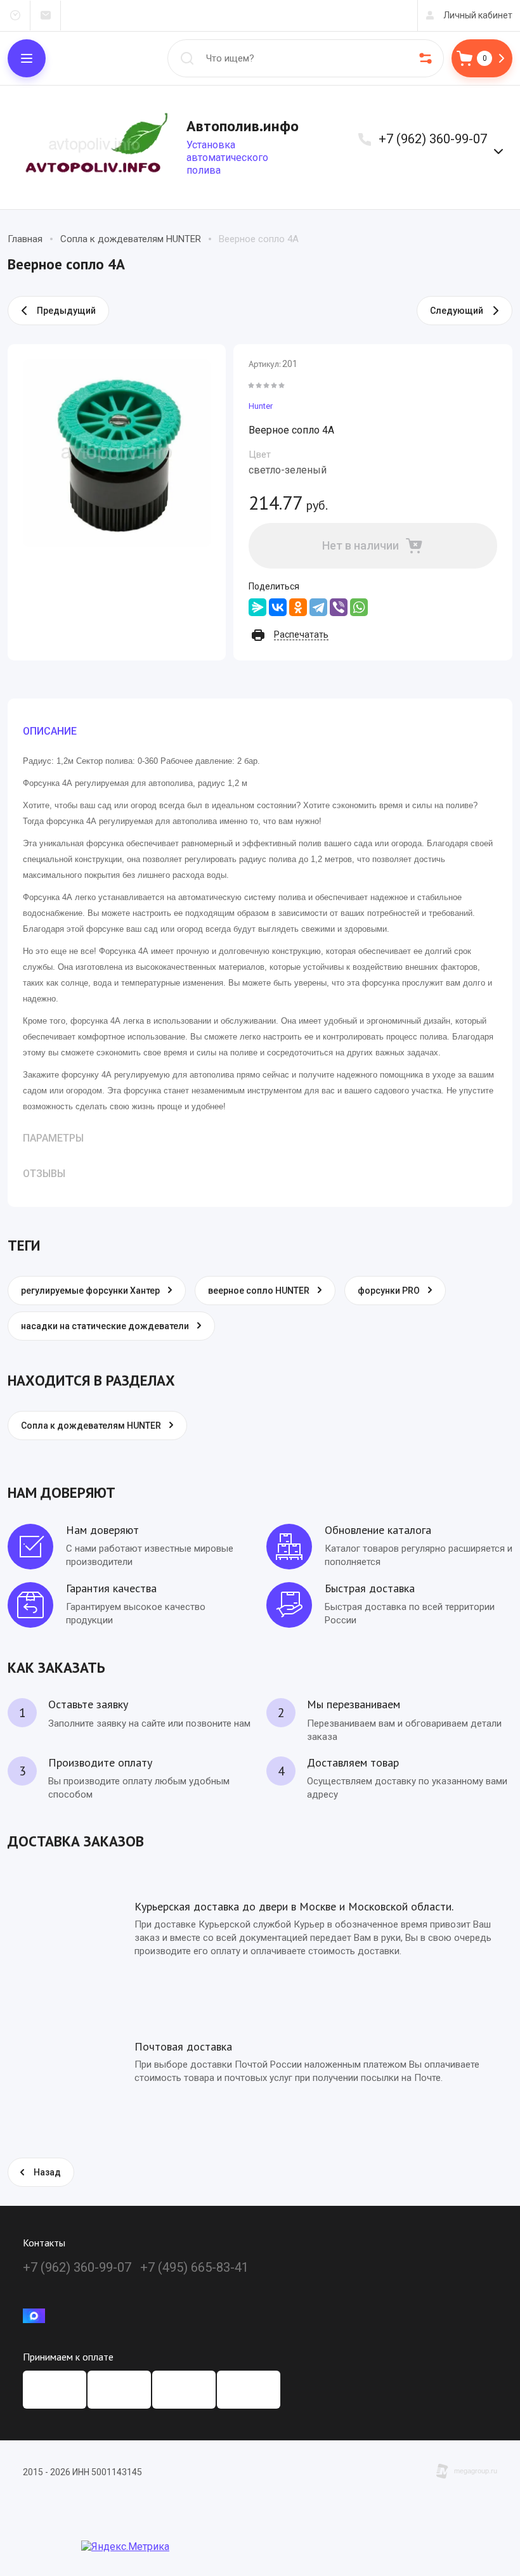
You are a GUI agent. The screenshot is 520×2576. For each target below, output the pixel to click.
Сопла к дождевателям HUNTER (131, 239)
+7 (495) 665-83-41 (194, 2267)
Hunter (261, 406)
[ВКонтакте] (278, 607)
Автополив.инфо (243, 126)
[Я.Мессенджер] (257, 607)
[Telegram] (318, 607)
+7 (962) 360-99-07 (433, 139)
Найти (187, 58)
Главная (25, 239)
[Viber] (339, 607)
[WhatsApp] (359, 607)
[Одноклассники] (298, 607)
